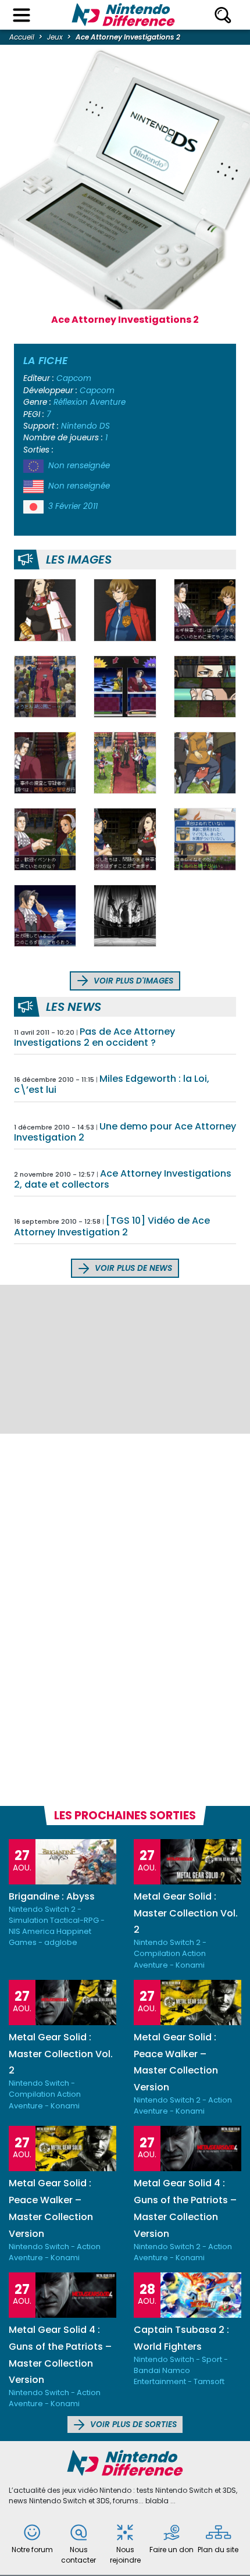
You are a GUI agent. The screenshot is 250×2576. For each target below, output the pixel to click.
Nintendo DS (85, 426)
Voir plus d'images (132, 981)
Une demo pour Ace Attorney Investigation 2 (125, 1132)
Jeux (55, 37)
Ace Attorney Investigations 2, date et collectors (123, 1179)
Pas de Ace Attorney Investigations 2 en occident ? (94, 1037)
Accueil (22, 37)
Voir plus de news (132, 1268)
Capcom (74, 378)
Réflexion (71, 402)
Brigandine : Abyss (52, 1896)
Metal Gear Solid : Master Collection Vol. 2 (186, 1913)
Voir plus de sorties (132, 2424)
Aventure (108, 402)
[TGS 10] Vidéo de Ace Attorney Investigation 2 (112, 1226)
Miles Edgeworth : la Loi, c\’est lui (112, 1084)
